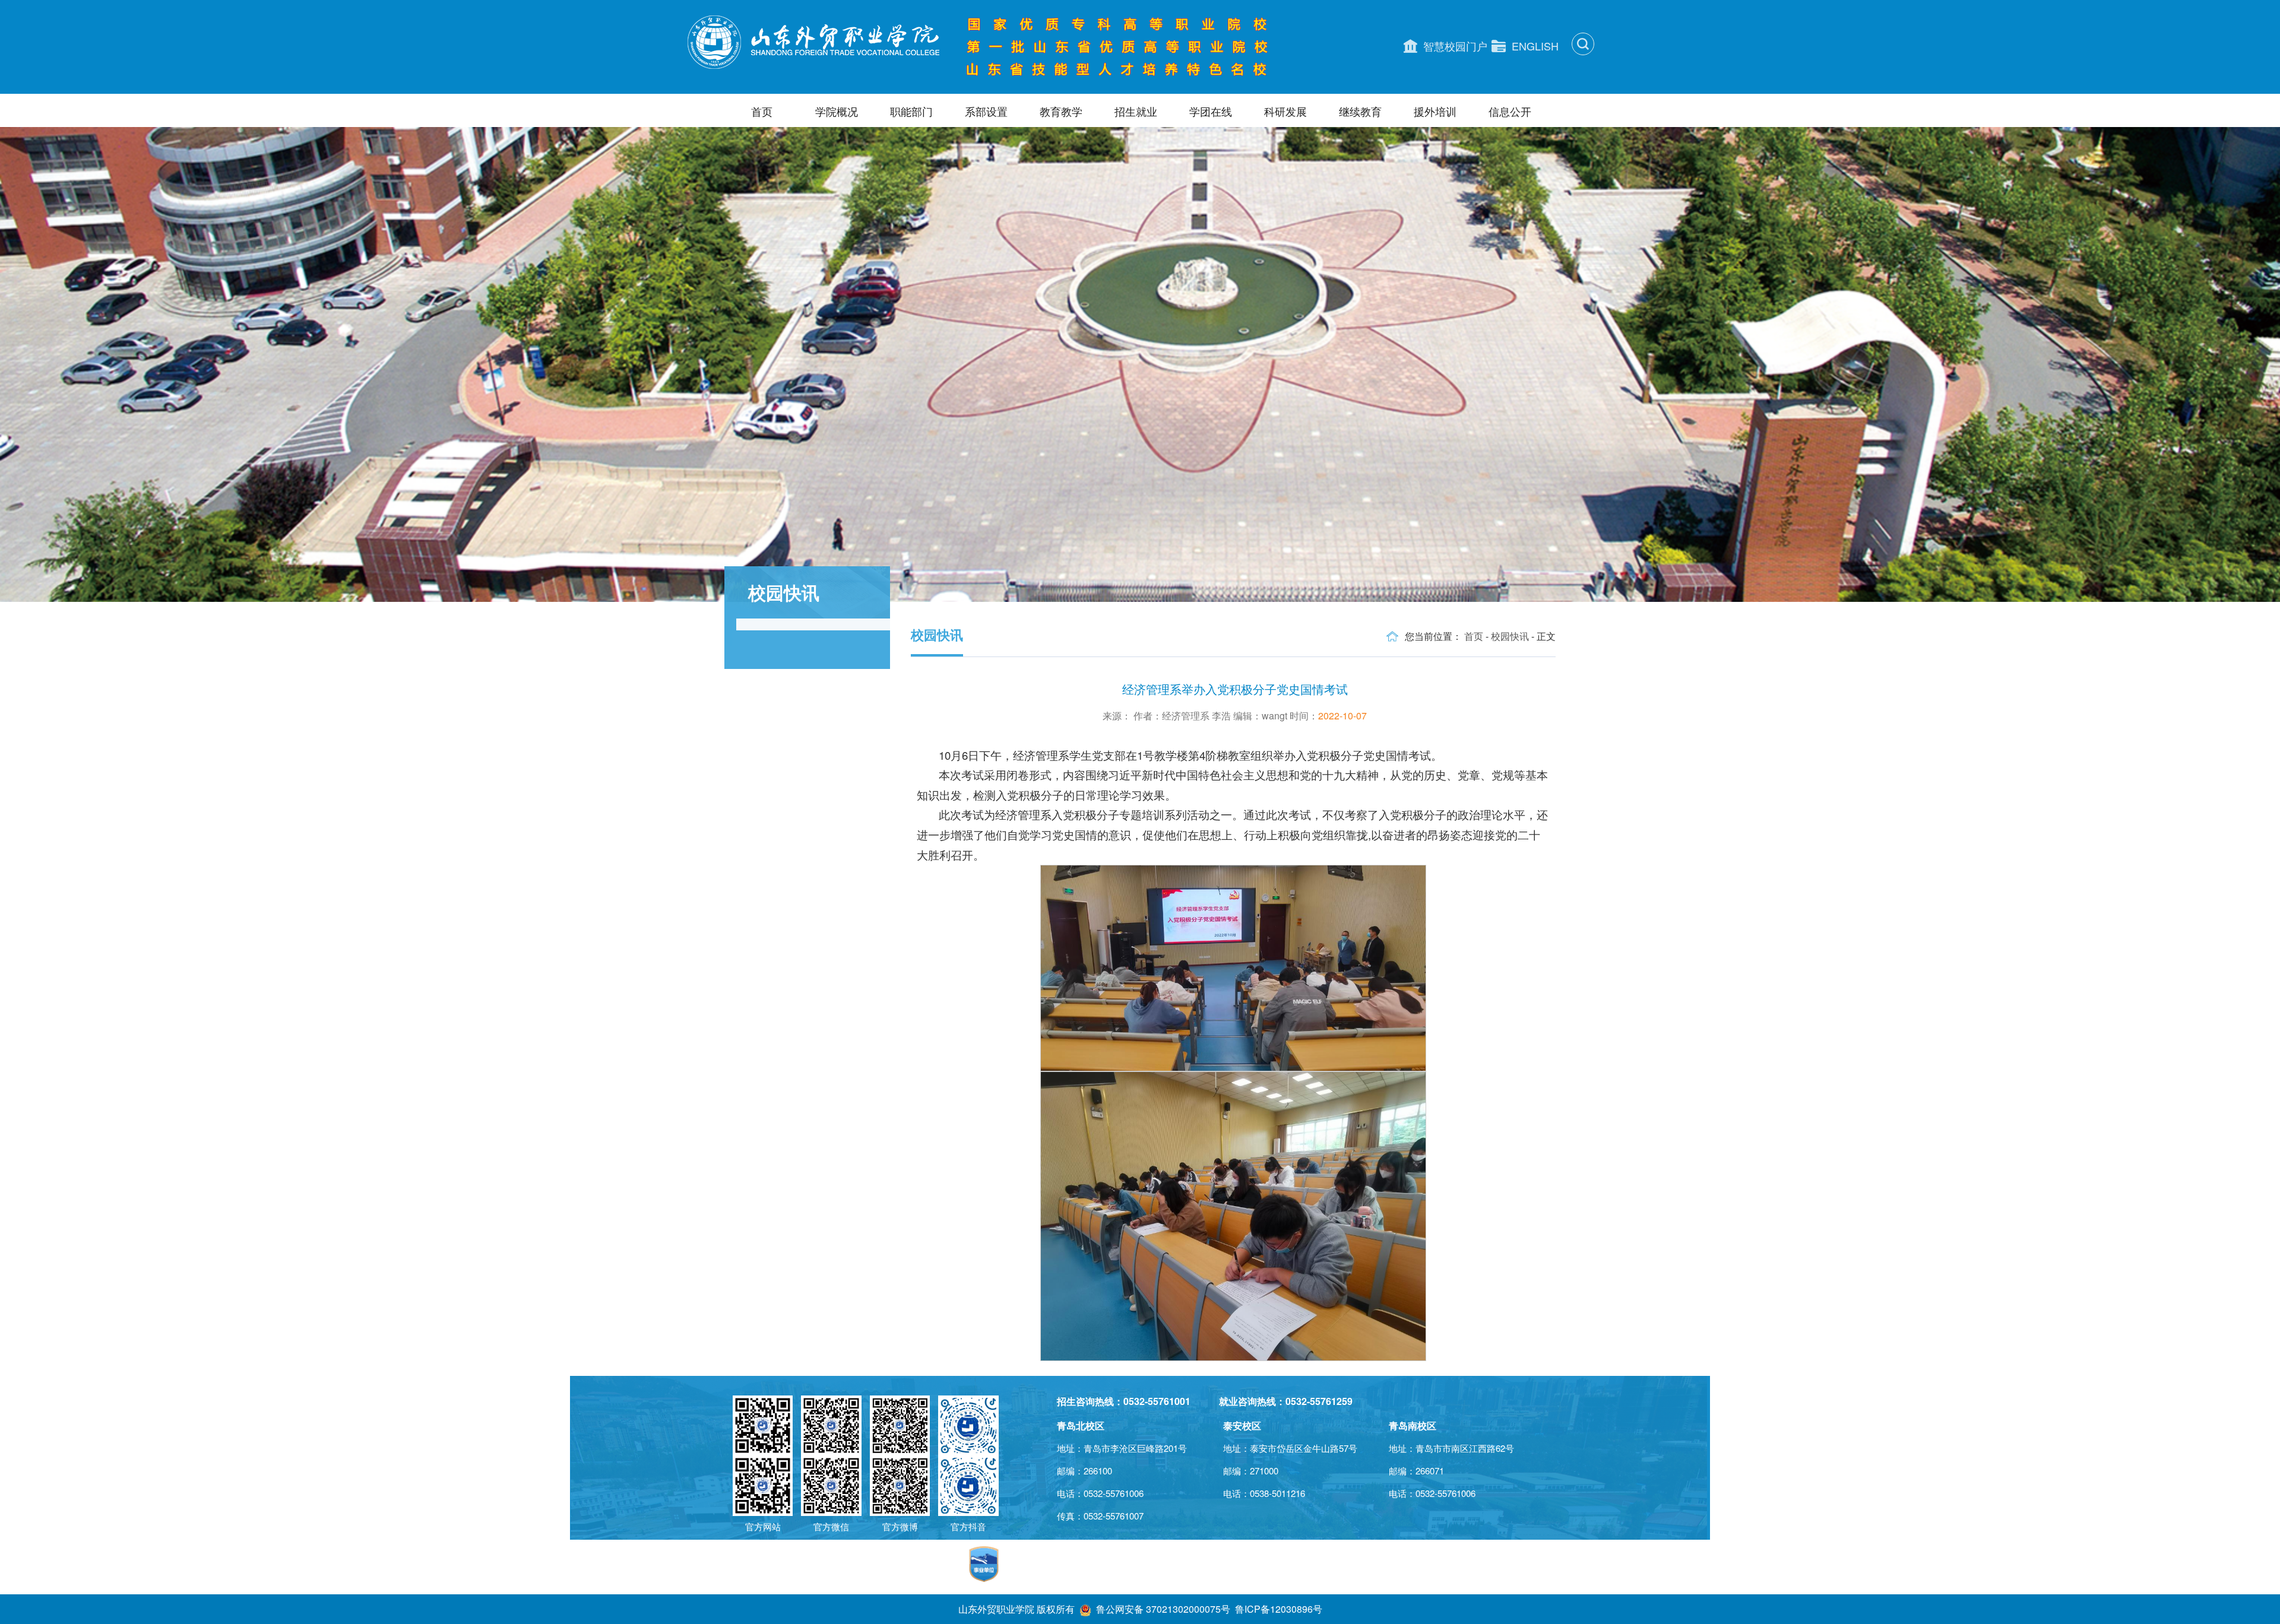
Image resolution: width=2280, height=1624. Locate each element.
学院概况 (837, 111)
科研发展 (1285, 111)
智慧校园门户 (1455, 46)
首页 (762, 111)
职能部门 (911, 111)
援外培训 (1435, 111)
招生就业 (1136, 111)
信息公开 (1510, 111)
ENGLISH (1535, 46)
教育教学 (1061, 111)
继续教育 (1360, 111)
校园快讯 (1510, 636)
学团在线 (1211, 111)
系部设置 (986, 111)
